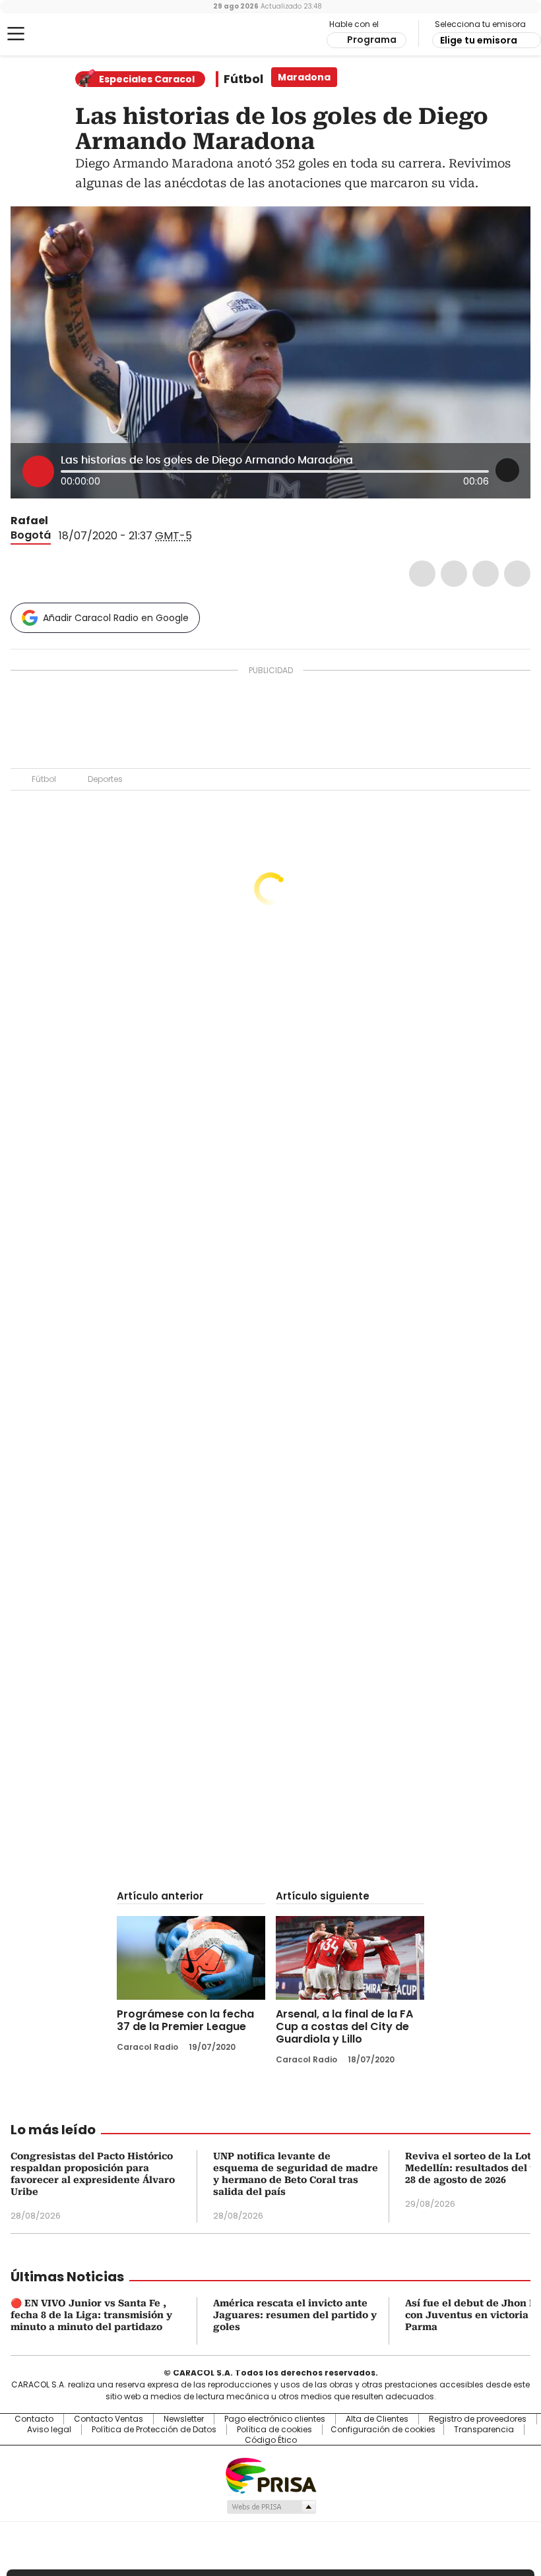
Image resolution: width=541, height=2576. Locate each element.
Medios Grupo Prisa (271, 2507)
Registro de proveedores (478, 2419)
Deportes (105, 779)
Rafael (29, 521)
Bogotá (31, 535)
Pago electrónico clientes (275, 2419)
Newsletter (184, 2419)
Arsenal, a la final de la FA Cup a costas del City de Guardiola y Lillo (344, 2026)
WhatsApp (517, 574)
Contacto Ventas (109, 2419)
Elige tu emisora (479, 40)
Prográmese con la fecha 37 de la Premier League (185, 2020)
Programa (372, 40)
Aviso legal (49, 2430)
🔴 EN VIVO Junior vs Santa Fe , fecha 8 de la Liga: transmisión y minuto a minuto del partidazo (91, 2315)
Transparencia (484, 2430)
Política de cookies (274, 2430)
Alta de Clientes (377, 2419)
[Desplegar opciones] (507, 470)
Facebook (422, 574)
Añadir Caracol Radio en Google (116, 618)
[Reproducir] (38, 471)
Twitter (454, 574)
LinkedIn (486, 574)
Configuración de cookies (383, 2430)
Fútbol (243, 79)
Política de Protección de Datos (154, 2430)
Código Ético (271, 2440)
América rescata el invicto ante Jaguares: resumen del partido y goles (295, 2315)
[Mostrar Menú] (16, 34)
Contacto (34, 2419)
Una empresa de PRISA (270, 2475)
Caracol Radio (63, 34)
